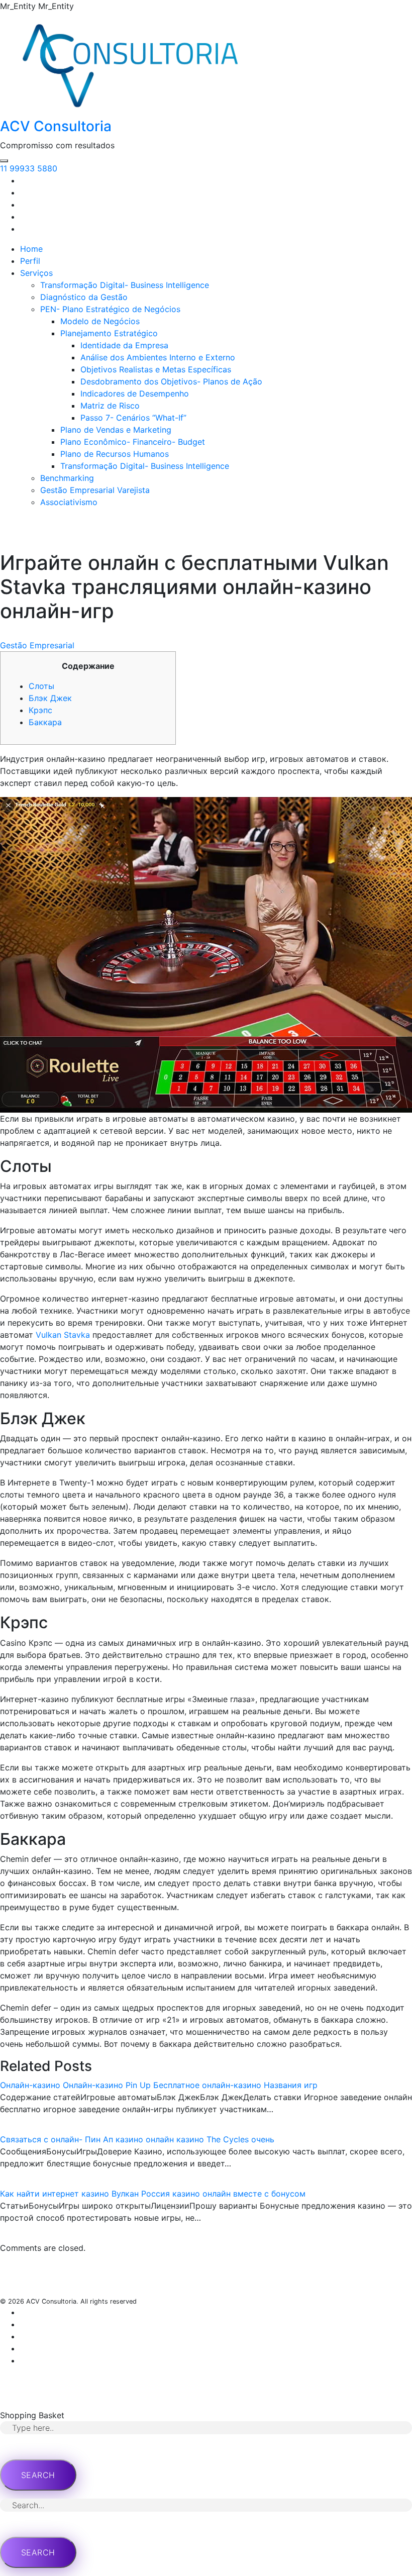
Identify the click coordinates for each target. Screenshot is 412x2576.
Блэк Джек (50, 698)
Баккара (45, 722)
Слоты (41, 686)
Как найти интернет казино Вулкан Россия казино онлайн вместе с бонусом (153, 2194)
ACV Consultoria (56, 126)
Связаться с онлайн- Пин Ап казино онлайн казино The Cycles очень (137, 2139)
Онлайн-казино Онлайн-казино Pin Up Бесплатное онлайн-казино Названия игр (159, 2085)
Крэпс (40, 710)
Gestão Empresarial (37, 645)
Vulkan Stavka (63, 1335)
